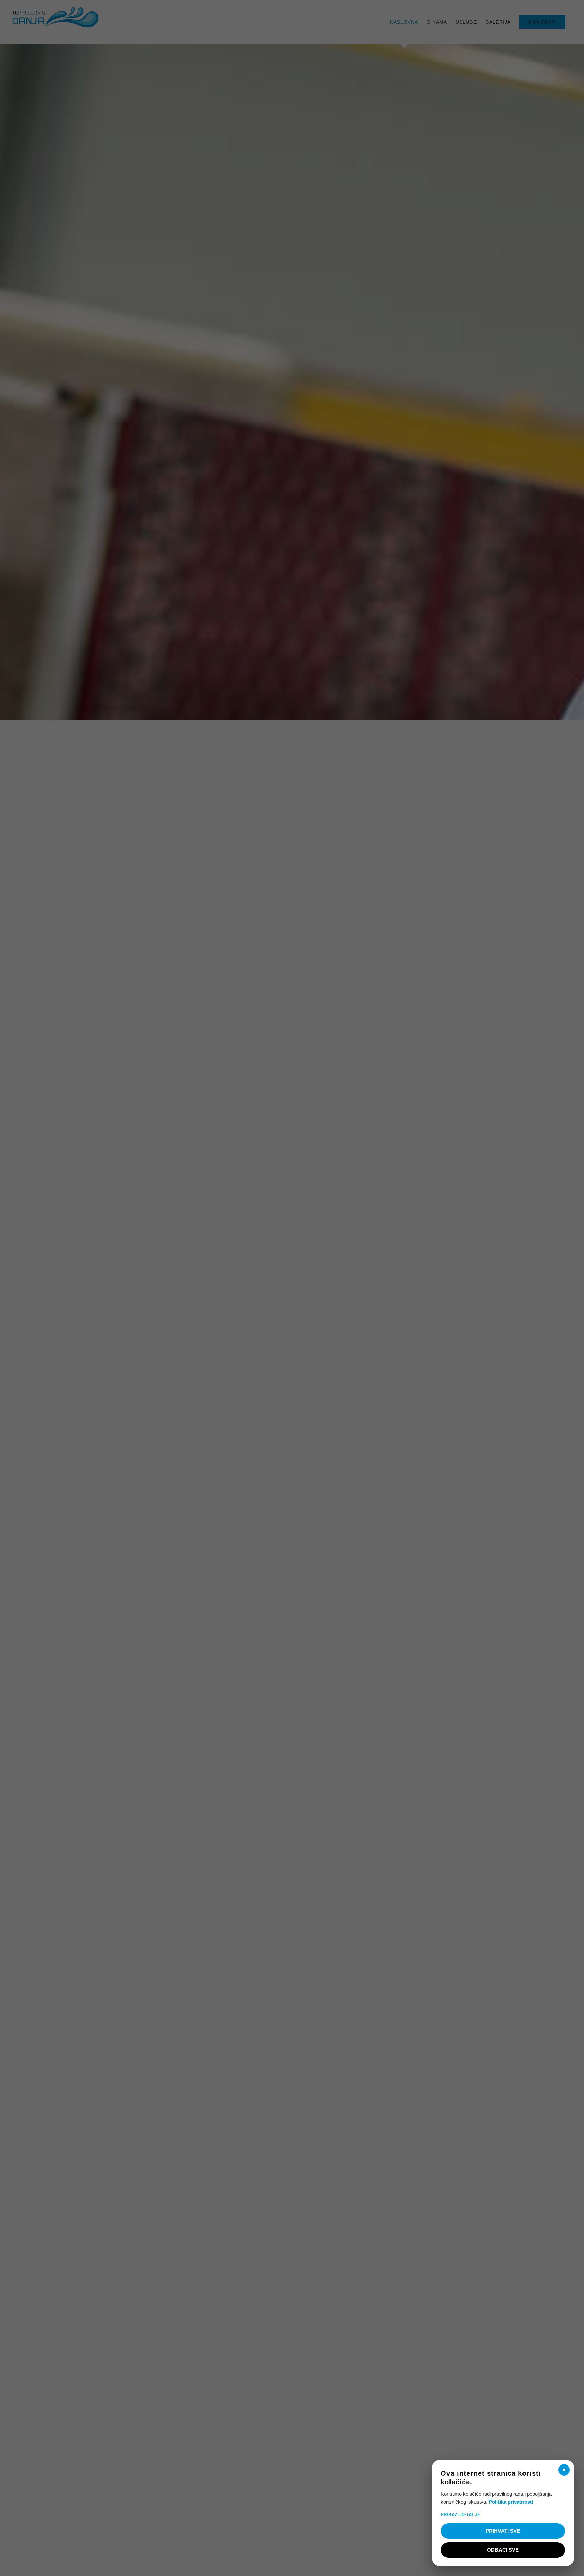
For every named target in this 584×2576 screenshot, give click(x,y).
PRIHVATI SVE (503, 2531)
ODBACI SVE (503, 2550)
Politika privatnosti (511, 2502)
